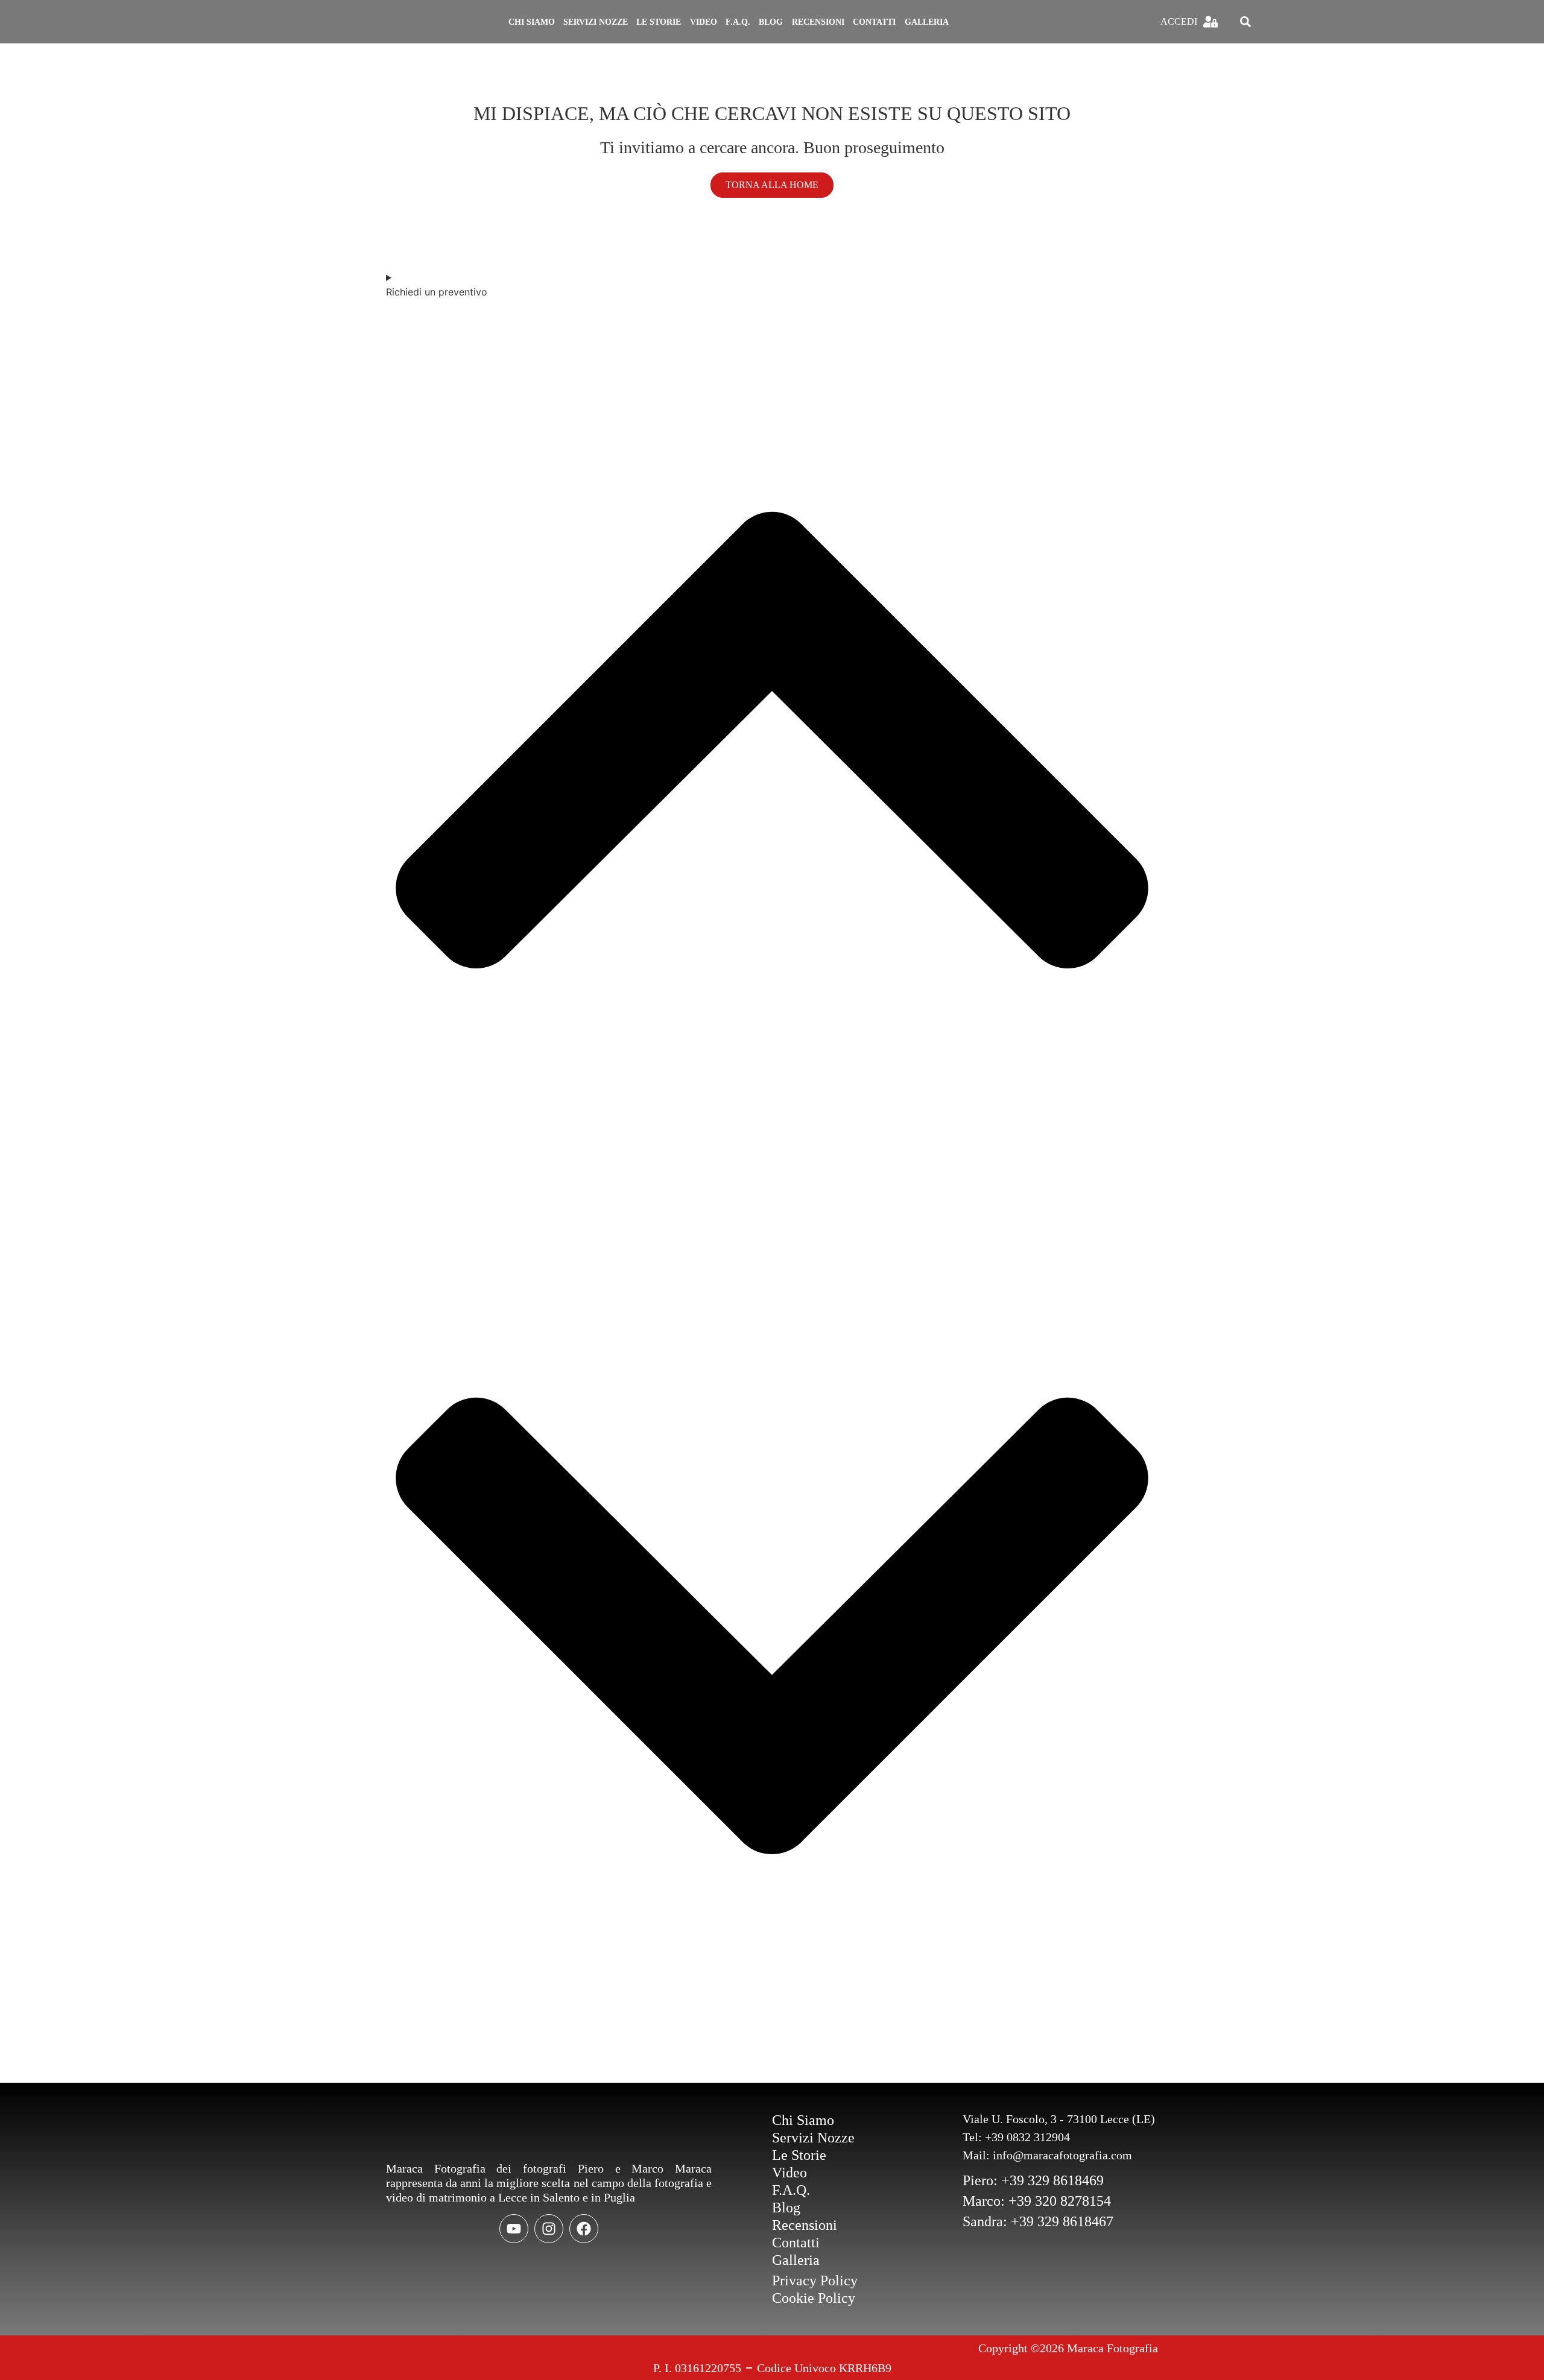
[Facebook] (584, 2229)
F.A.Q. (738, 22)
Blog (771, 22)
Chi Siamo (532, 22)
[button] (1245, 22)
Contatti (874, 22)
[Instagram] (549, 2229)
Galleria (927, 22)
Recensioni (818, 22)
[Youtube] (514, 2229)
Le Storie (659, 22)
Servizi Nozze (596, 22)
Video (704, 22)
